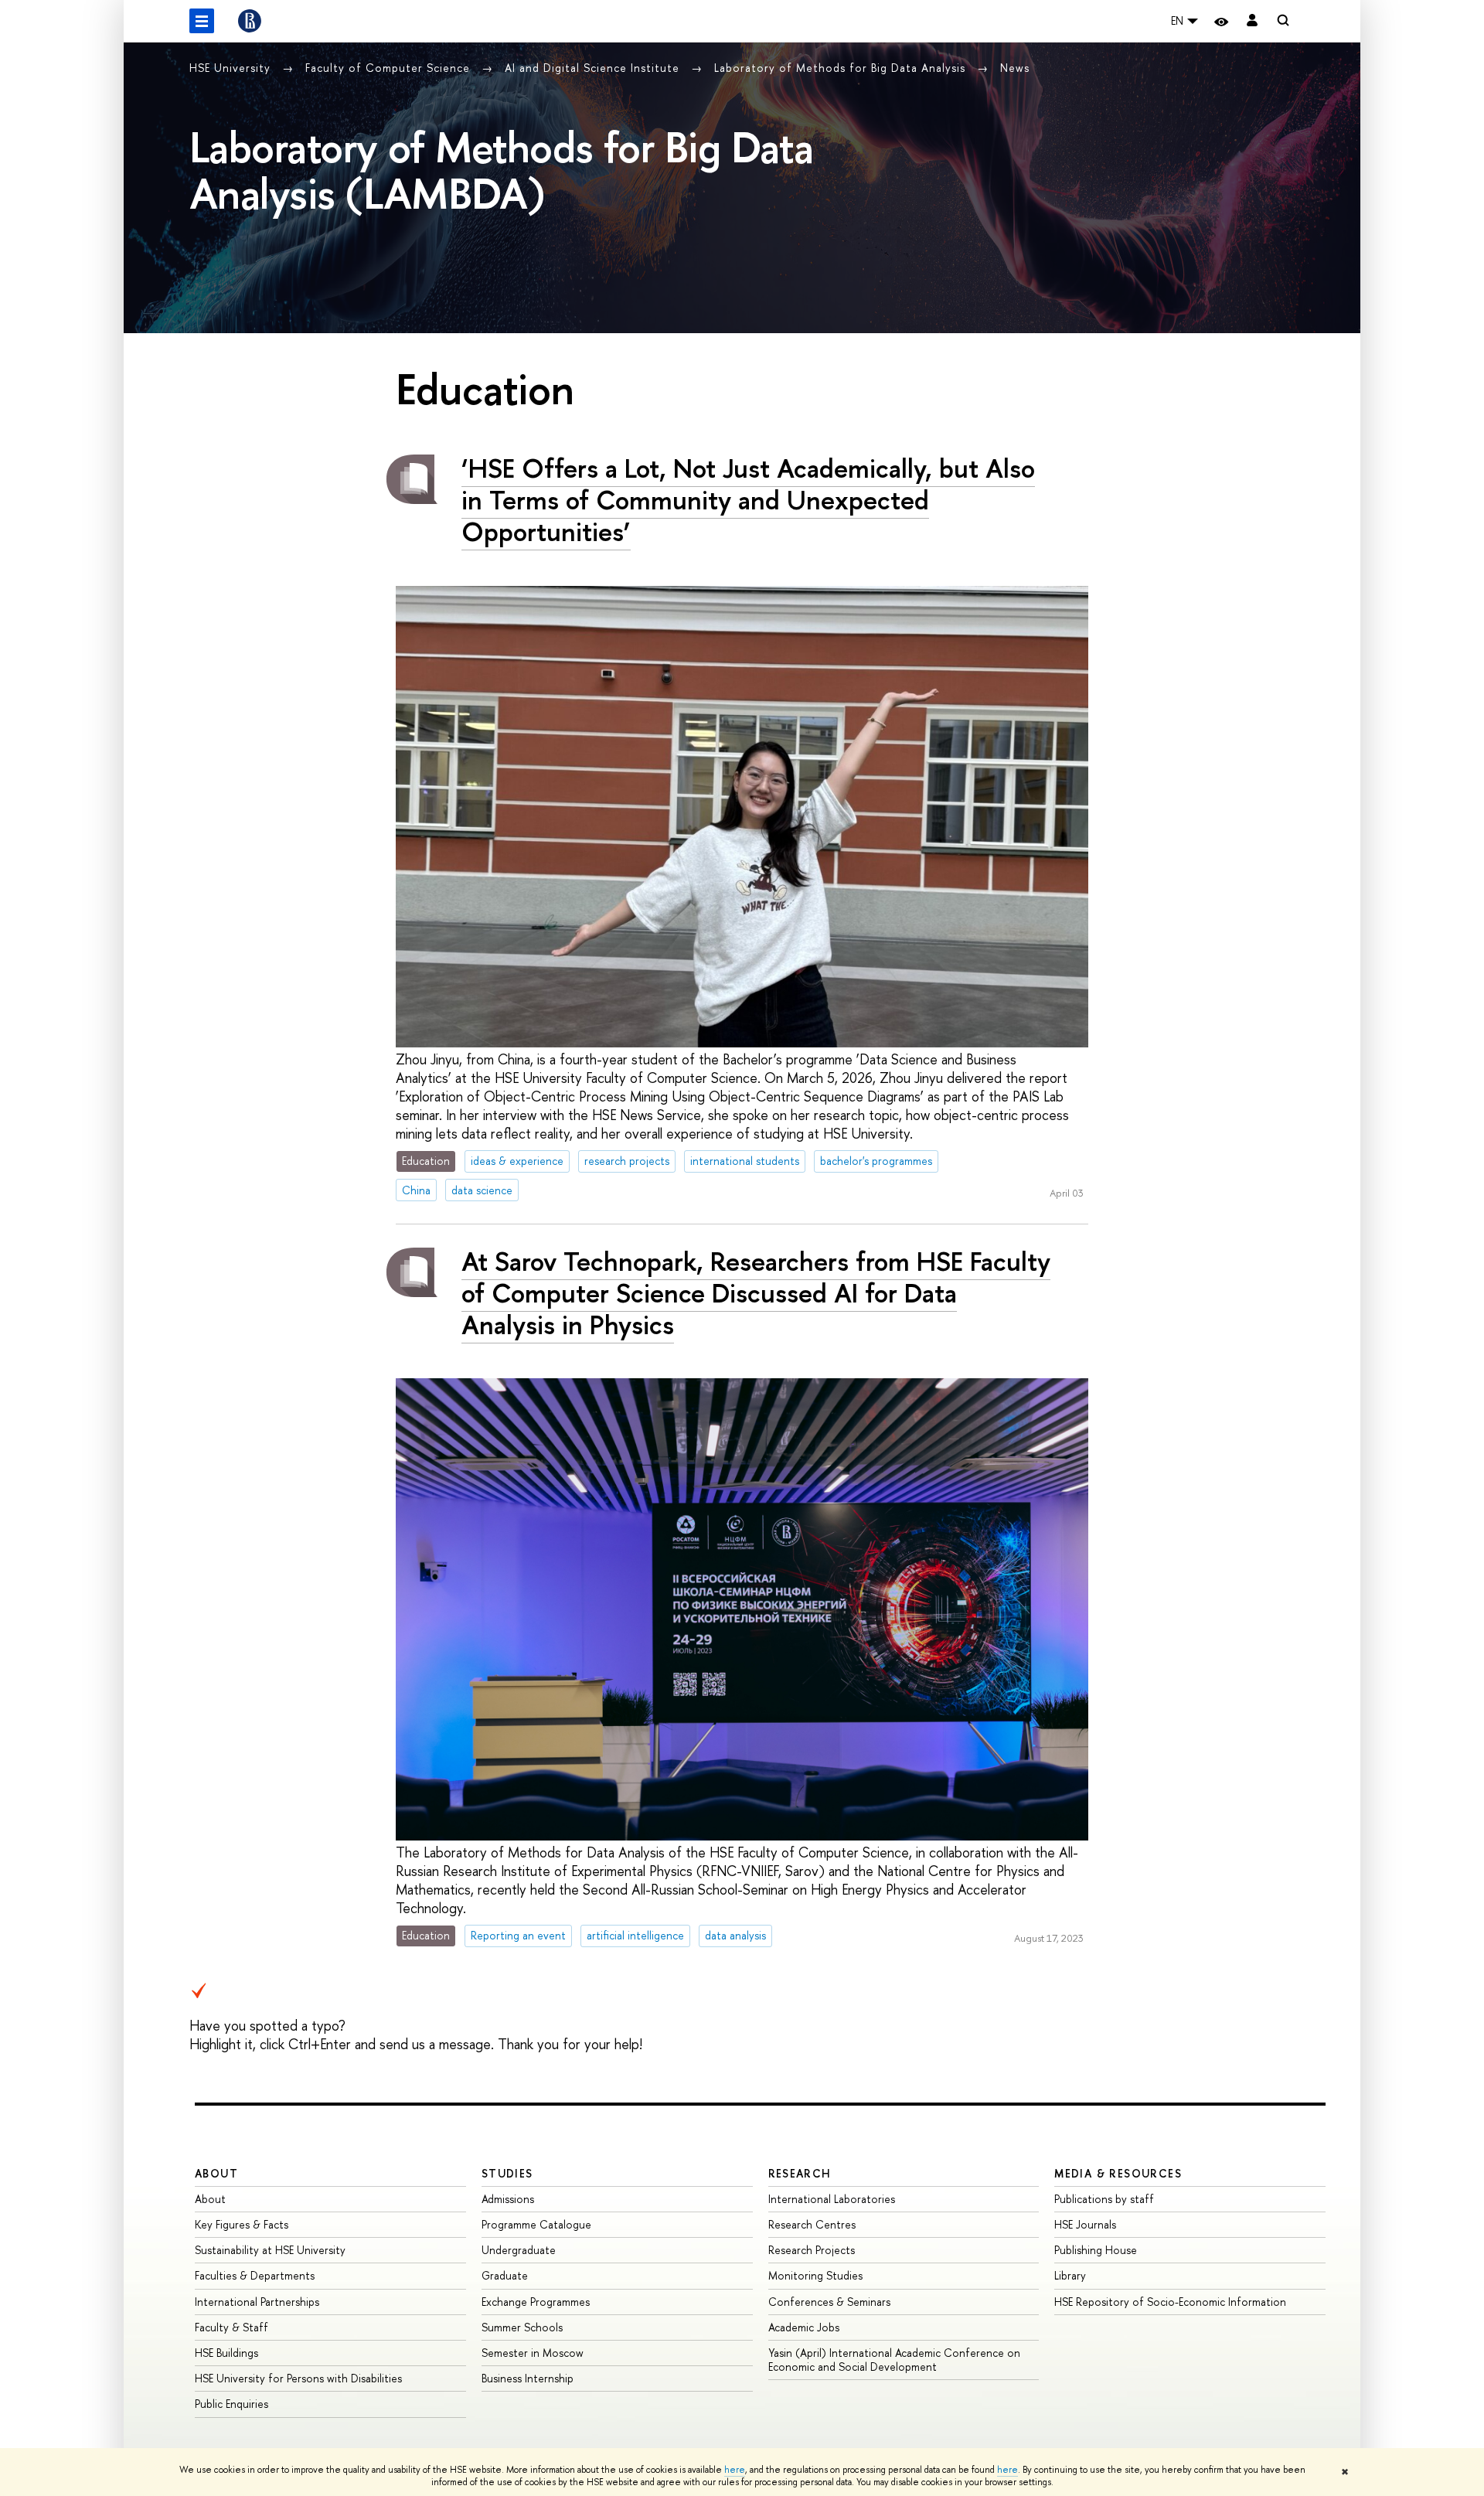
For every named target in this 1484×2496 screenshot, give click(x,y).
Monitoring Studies (815, 2275)
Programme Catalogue (536, 2224)
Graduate (505, 2275)
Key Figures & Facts (242, 2224)
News (1015, 68)
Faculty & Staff (231, 2327)
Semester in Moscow (533, 2353)
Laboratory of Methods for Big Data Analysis (842, 68)
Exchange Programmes (536, 2302)
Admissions (508, 2199)
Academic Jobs (804, 2327)
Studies (507, 2173)
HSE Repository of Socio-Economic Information (1170, 2302)
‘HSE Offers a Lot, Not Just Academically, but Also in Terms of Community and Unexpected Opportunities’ (748, 500)
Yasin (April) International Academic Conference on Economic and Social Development (894, 2360)
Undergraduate (519, 2250)
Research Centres (812, 2224)
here (735, 2470)
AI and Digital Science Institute (594, 68)
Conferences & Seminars (829, 2302)
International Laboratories (832, 2199)
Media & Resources (1118, 2173)
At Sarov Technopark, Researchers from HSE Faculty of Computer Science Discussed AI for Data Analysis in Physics (756, 1293)
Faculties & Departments (255, 2275)
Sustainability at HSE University (270, 2250)
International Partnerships (257, 2302)
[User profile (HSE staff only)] (1252, 21)
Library (1070, 2275)
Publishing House (1096, 2250)
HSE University (232, 68)
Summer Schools (522, 2327)
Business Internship (528, 2378)
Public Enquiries (231, 2404)
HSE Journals (1085, 2224)
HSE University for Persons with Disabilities (298, 2378)
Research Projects (812, 2250)
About (216, 2173)
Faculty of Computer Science (390, 68)
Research (800, 2173)
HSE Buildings (226, 2353)
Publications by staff (1104, 2199)
